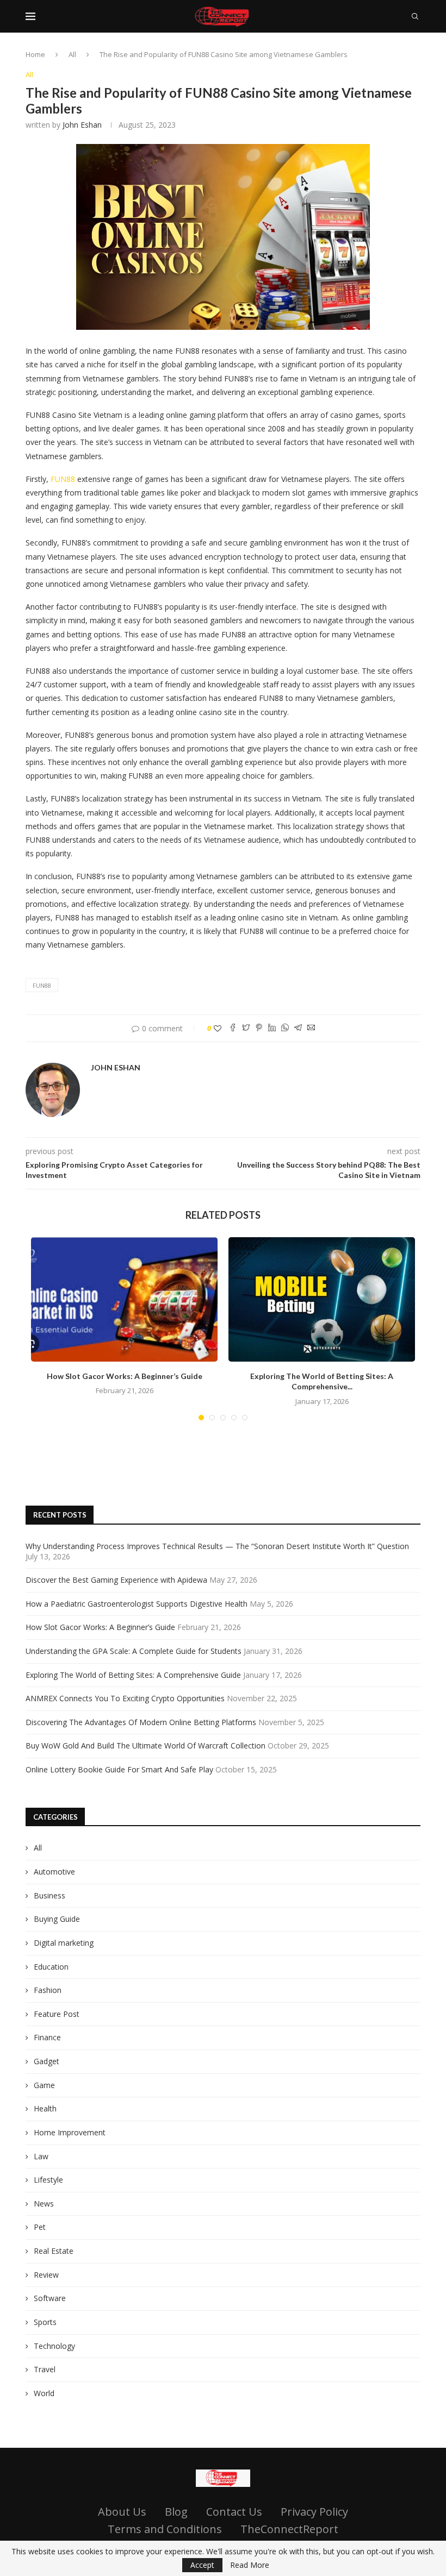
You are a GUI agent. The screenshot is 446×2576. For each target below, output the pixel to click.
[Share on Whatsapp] (285, 1028)
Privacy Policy (314, 2512)
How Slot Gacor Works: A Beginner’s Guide (125, 1376)
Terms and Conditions (165, 2529)
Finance (47, 2037)
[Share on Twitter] (246, 1028)
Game (44, 2085)
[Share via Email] (311, 1028)
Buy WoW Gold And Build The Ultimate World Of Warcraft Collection (145, 1745)
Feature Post (57, 2014)
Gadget (47, 2061)
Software (50, 2298)
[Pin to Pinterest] (259, 1028)
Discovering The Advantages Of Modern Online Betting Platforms (141, 1722)
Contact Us (234, 2512)
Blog (176, 2512)
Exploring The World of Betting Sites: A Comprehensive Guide (133, 1675)
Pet (40, 2227)
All (72, 54)
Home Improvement (70, 2132)
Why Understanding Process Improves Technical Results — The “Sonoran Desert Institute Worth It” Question (217, 1546)
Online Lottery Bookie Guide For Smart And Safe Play (119, 1769)
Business (49, 1895)
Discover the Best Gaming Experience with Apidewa (116, 1580)
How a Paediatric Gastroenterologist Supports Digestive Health (137, 1604)
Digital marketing (64, 1943)
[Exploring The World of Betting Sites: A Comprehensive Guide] (322, 1299)
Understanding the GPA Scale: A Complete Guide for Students (134, 1651)
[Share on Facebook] (233, 1028)
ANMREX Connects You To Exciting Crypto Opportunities (125, 1698)
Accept (202, 2565)
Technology (54, 2346)
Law (41, 2156)
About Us (122, 2512)
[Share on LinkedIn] (272, 1028)
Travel (45, 2369)
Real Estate (54, 2251)
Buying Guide (57, 1919)
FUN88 (63, 479)
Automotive (54, 1872)
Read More (250, 2565)
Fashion (48, 1990)
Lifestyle (48, 2180)
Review (46, 2275)
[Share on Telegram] (298, 1028)
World (44, 2393)
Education (51, 1967)
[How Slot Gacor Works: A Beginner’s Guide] (124, 1299)
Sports (45, 2322)
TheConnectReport (289, 2529)
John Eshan (82, 125)
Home (35, 54)
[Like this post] (218, 1028)
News (44, 2204)
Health (45, 2108)
